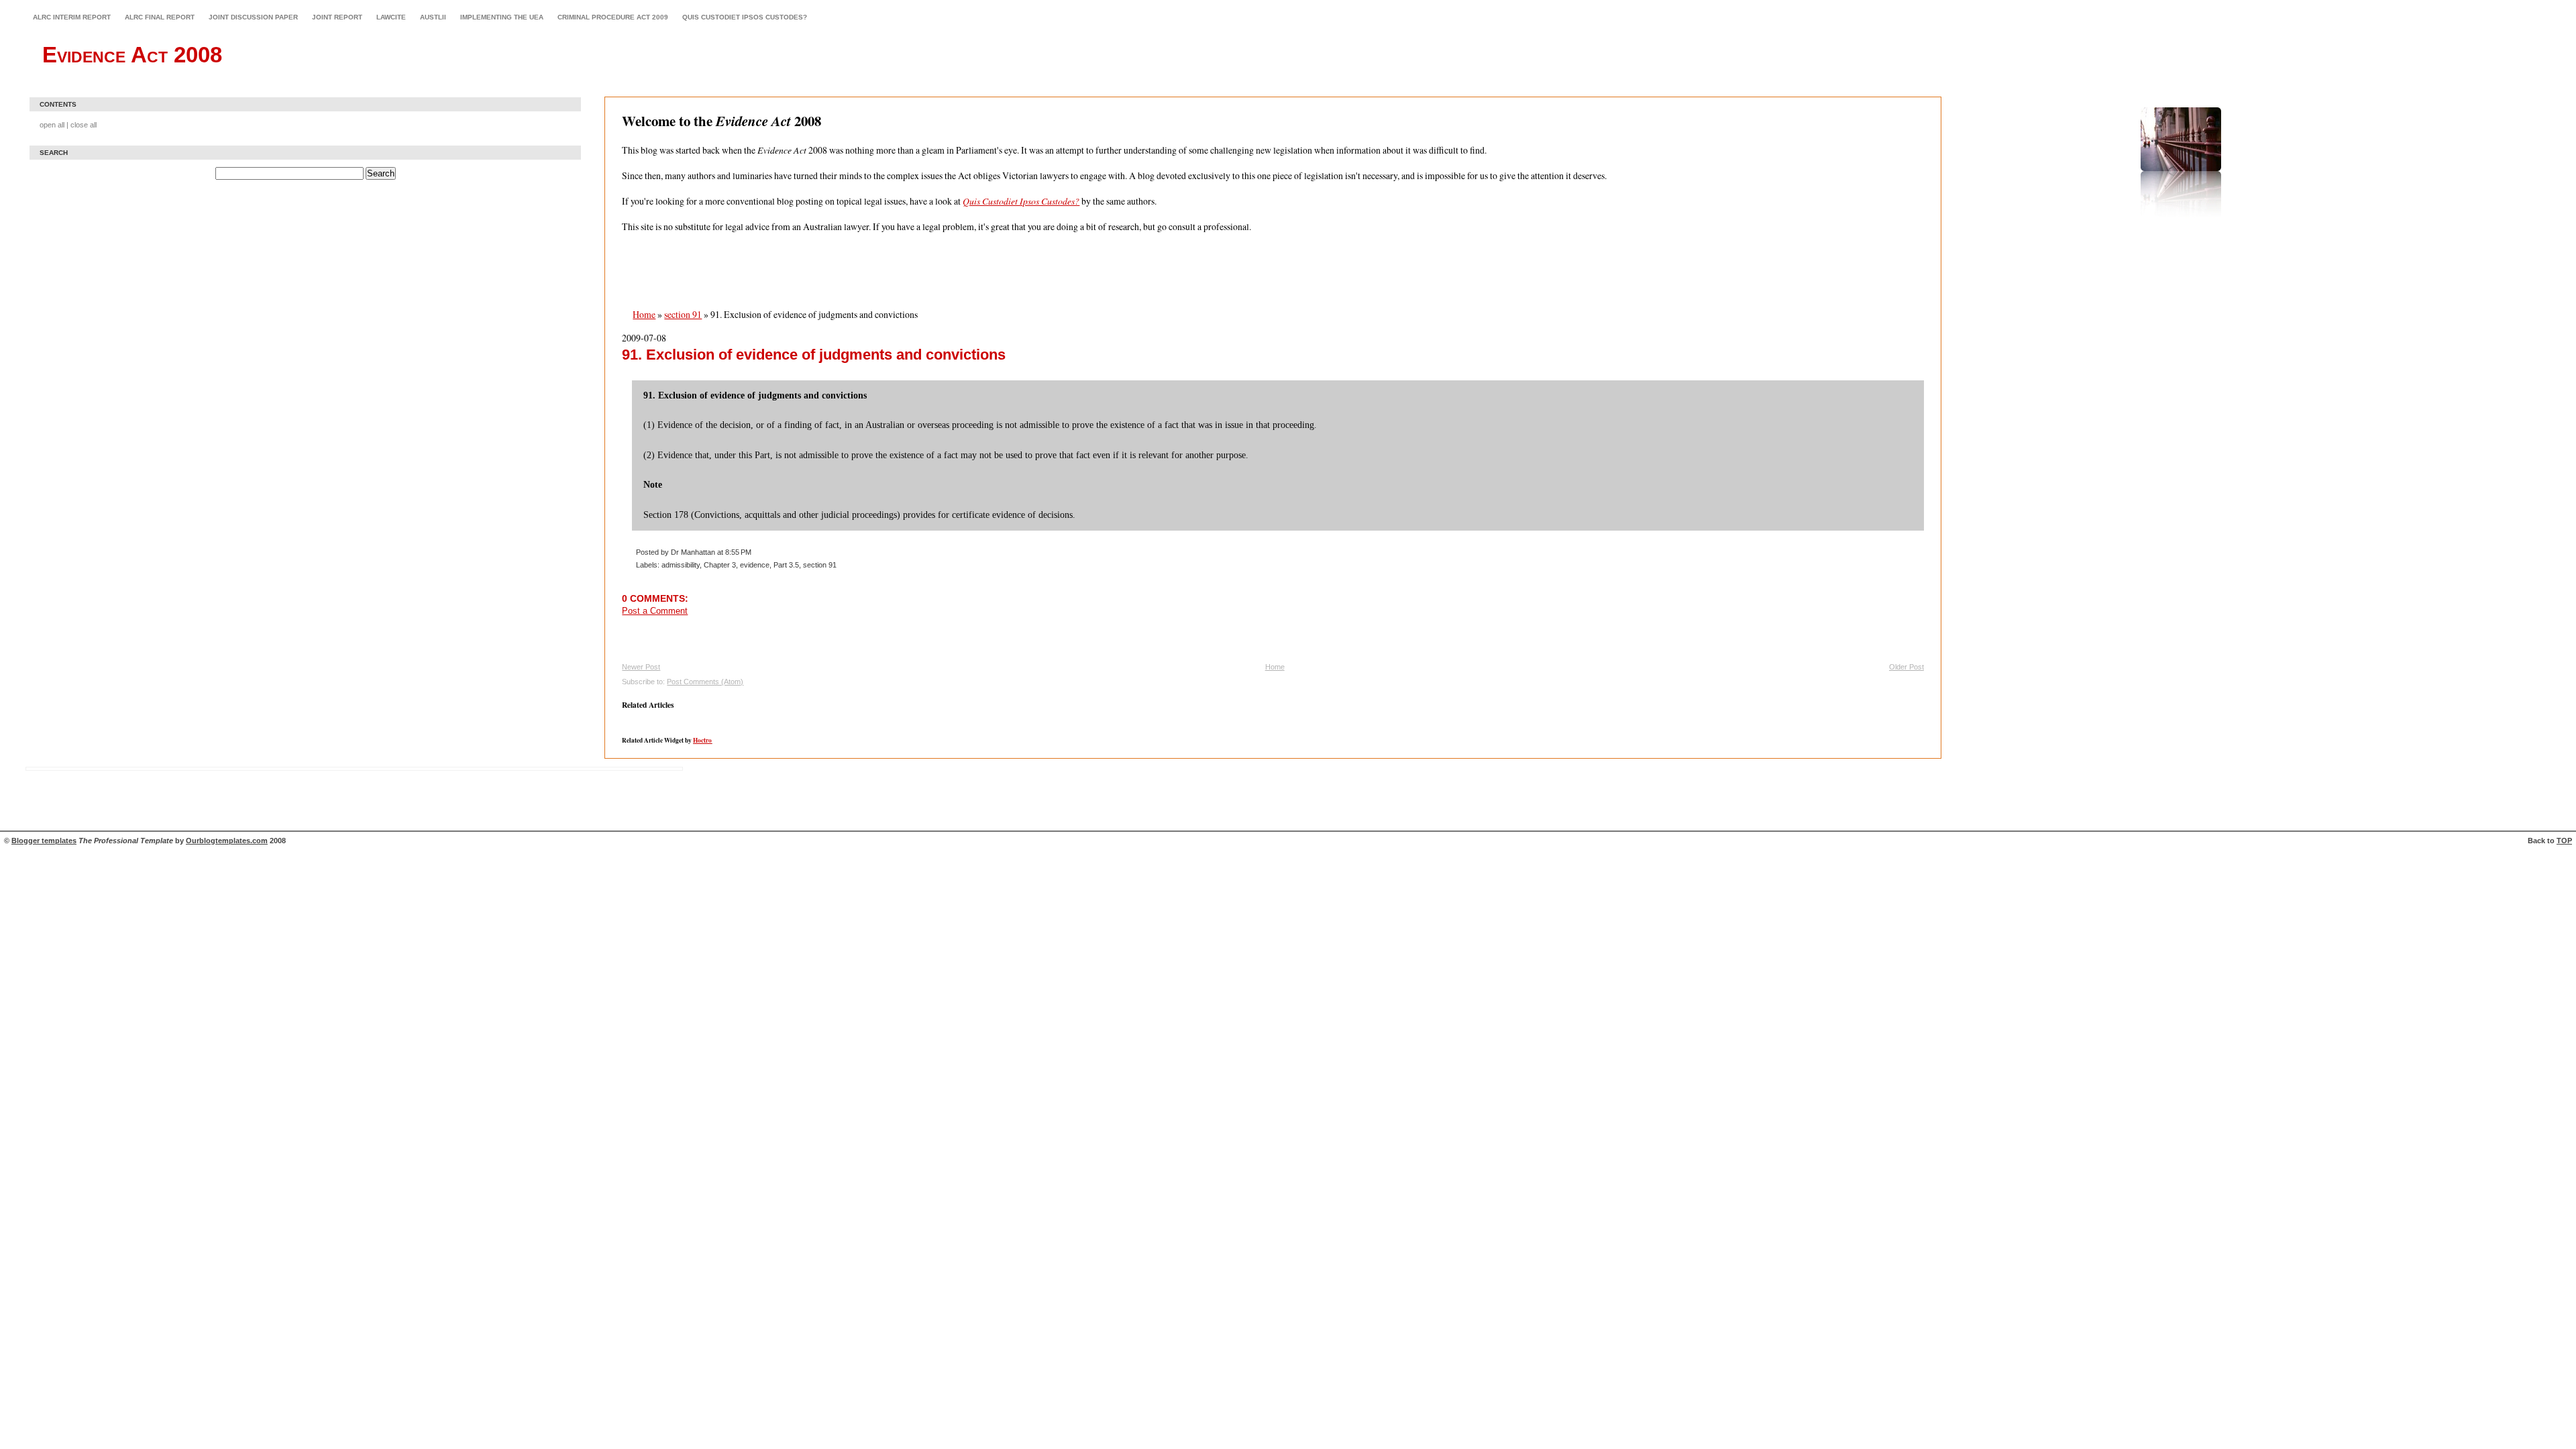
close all (84, 125)
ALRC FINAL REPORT (160, 17)
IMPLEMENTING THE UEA (502, 17)
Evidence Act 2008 (132, 55)
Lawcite (391, 17)
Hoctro (702, 740)
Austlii (433, 17)
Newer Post (641, 667)
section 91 (683, 314)
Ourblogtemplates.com (227, 841)
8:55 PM (738, 552)
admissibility (681, 565)
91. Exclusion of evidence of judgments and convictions (814, 355)
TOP (2564, 841)
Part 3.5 (786, 565)
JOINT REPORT (337, 17)
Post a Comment (655, 611)
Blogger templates (44, 841)
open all (52, 125)
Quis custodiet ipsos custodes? (745, 17)
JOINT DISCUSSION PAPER (253, 17)
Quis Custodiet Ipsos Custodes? (1021, 201)
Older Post (1907, 667)
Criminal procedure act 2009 (613, 17)
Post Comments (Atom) (705, 682)
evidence (755, 565)
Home (644, 314)
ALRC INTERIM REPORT (72, 17)
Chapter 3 (720, 565)
